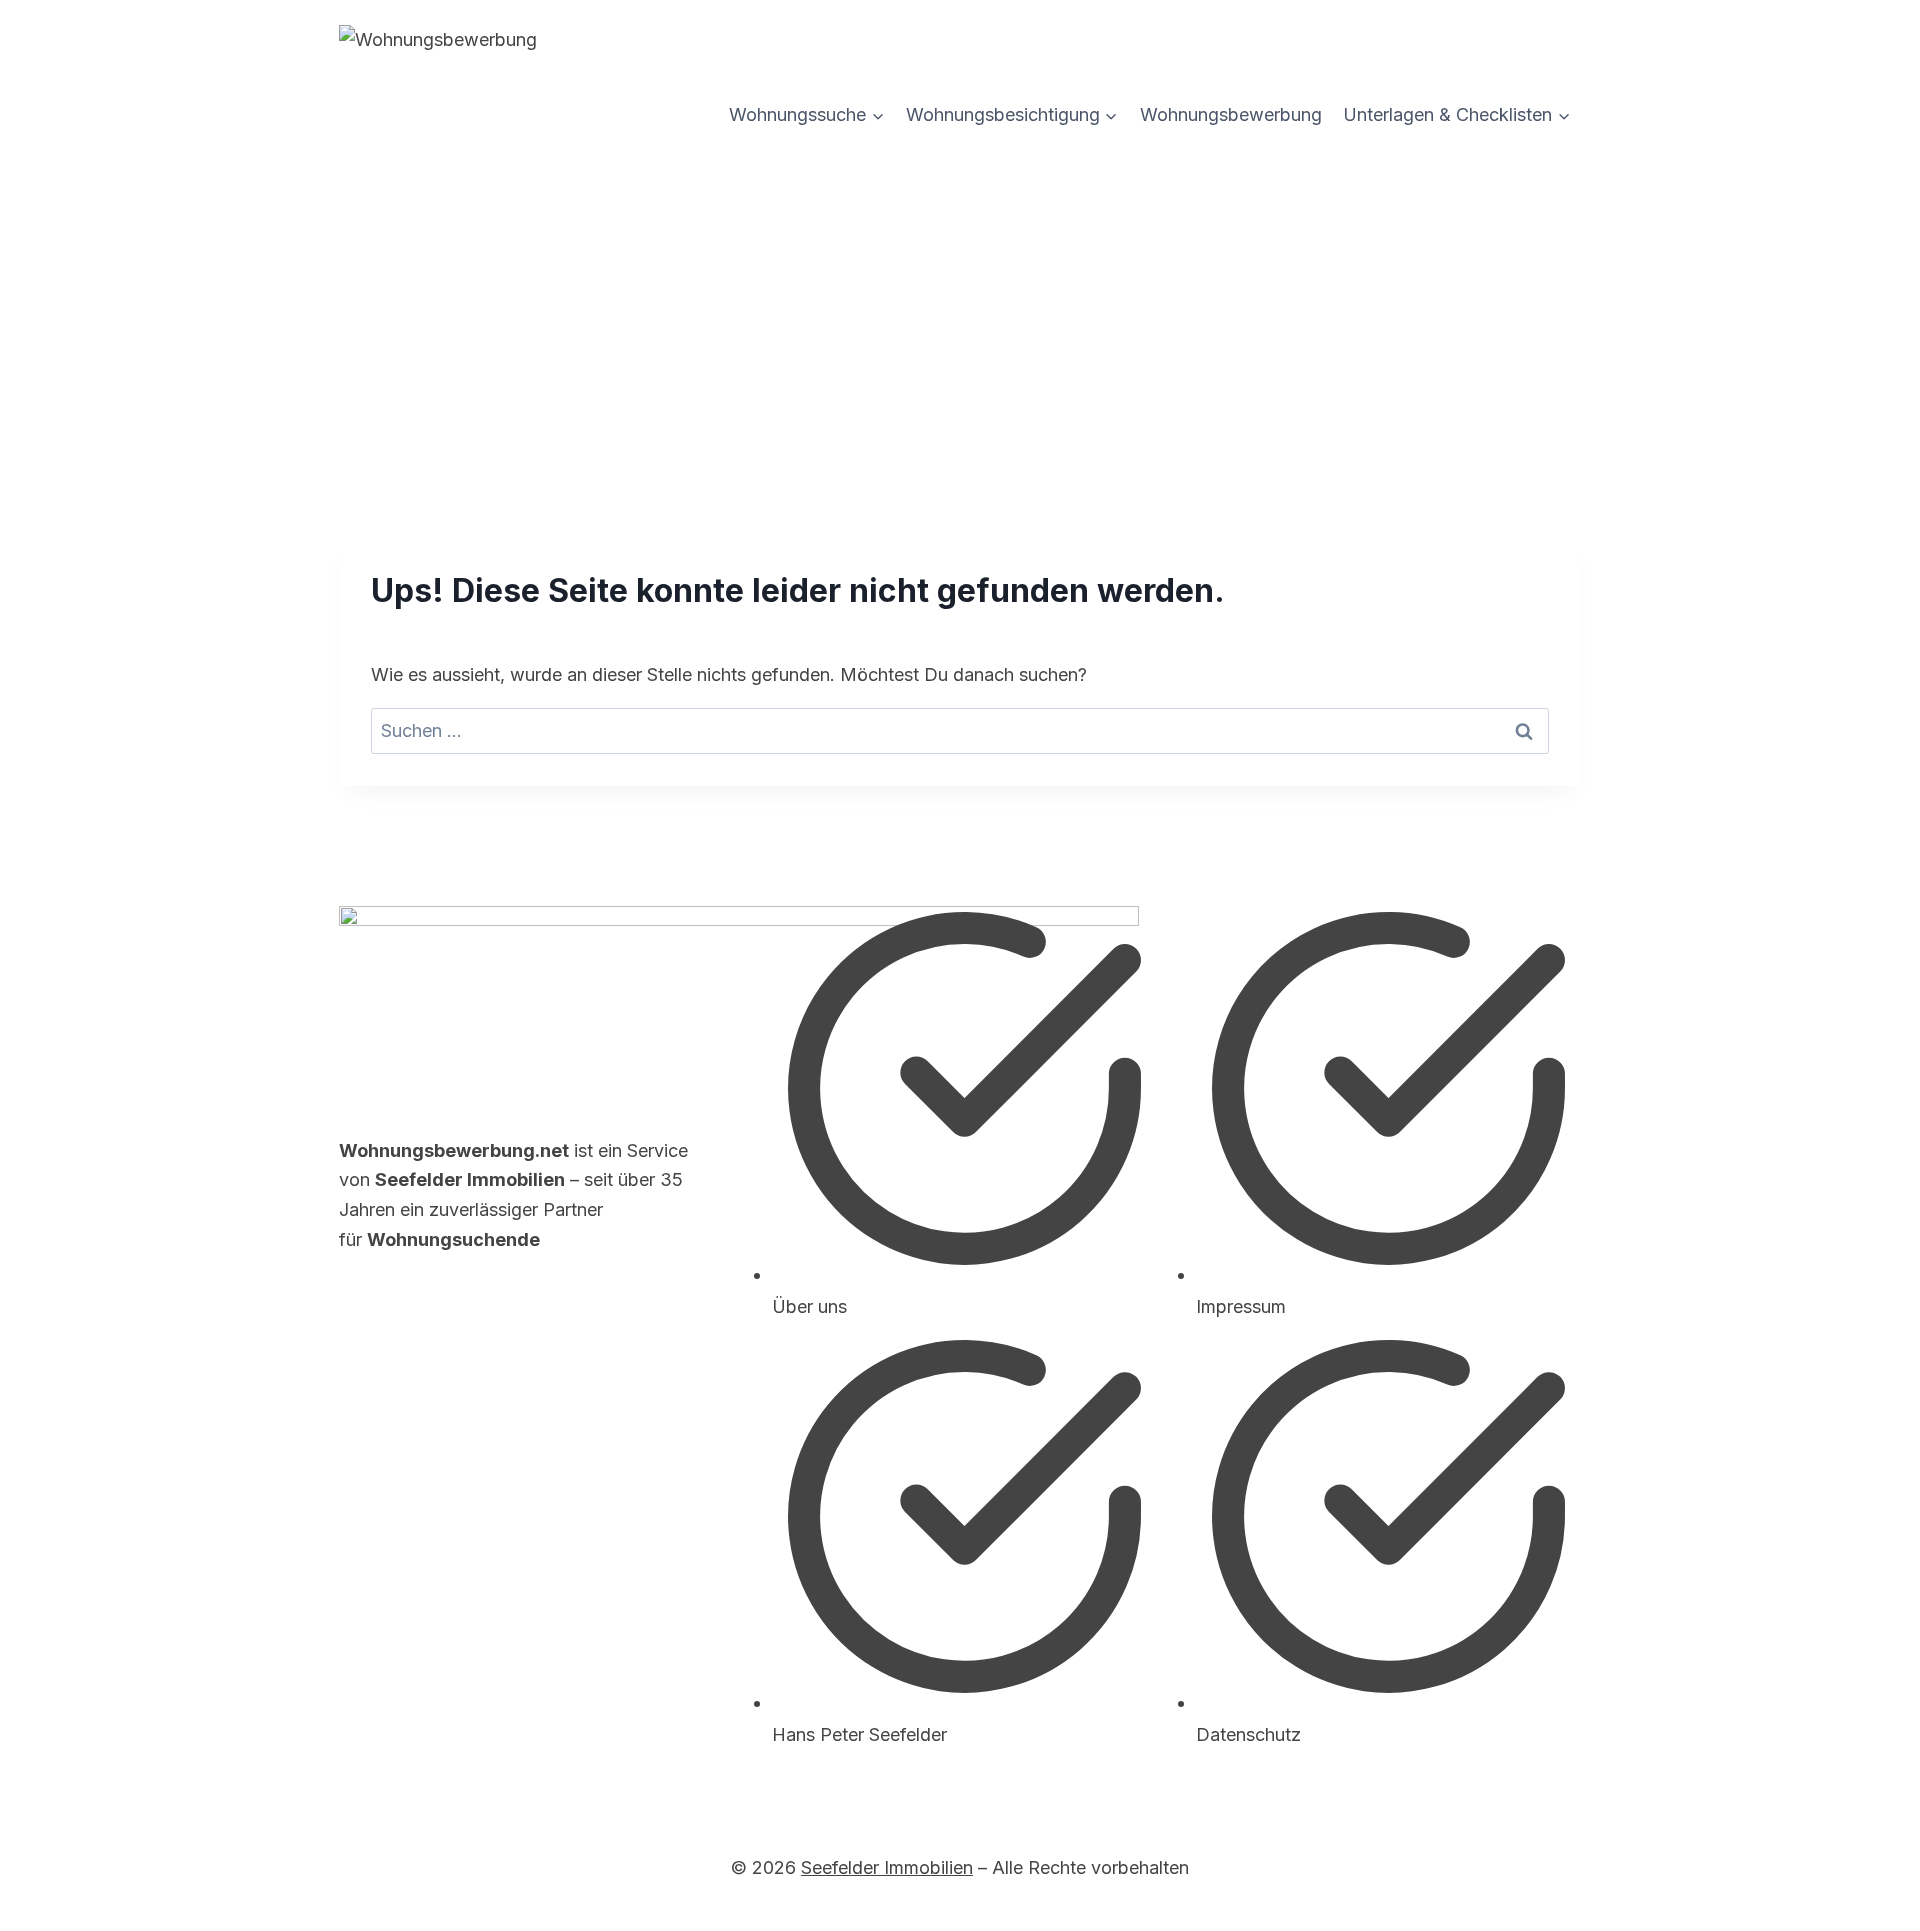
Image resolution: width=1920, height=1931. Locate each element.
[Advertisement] (960, 305)
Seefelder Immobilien (887, 1867)
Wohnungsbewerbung (1231, 114)
